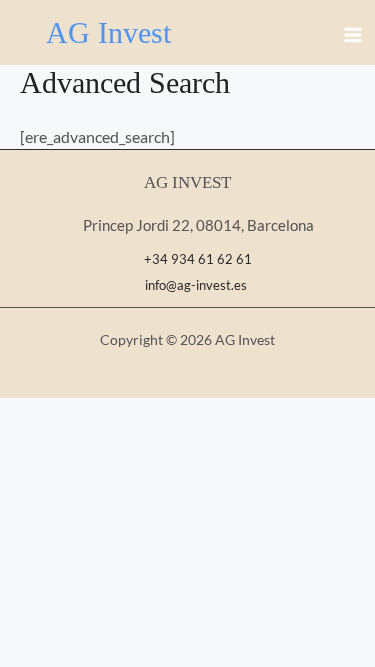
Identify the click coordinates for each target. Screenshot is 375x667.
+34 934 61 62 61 (198, 259)
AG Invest (108, 32)
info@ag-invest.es (193, 285)
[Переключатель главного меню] (353, 35)
